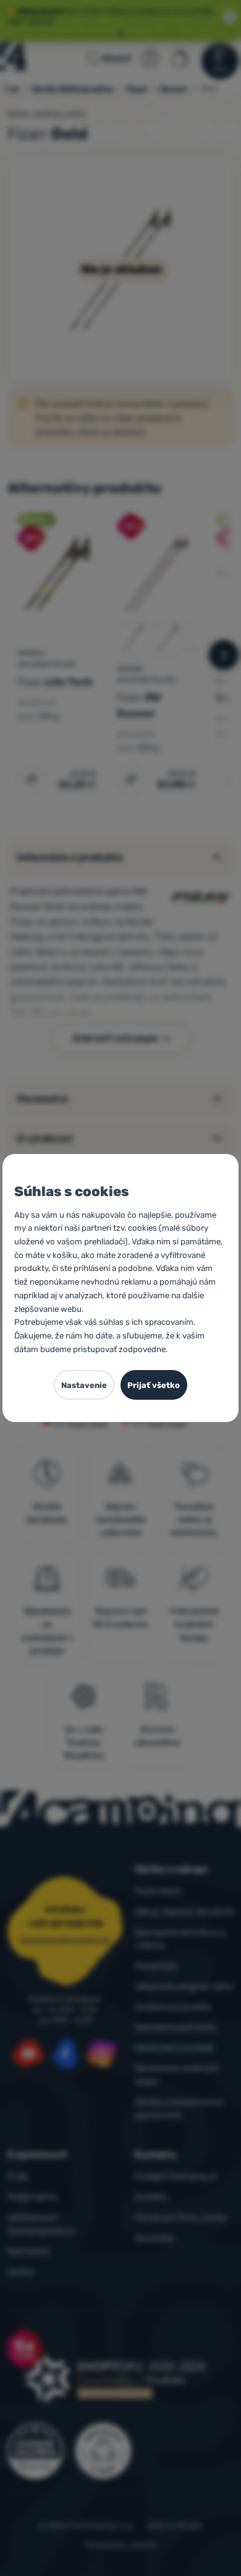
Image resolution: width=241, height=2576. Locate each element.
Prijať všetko (154, 1385)
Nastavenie (84, 1385)
